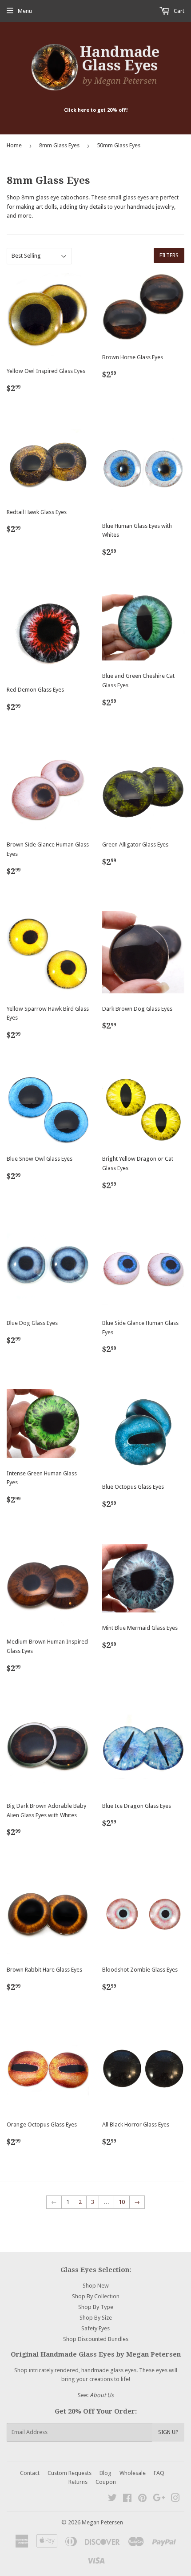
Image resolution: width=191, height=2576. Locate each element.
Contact (30, 2473)
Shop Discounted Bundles (96, 2339)
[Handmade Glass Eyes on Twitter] (112, 2499)
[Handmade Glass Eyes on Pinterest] (142, 2499)
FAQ (159, 2473)
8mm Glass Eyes (59, 145)
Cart (178, 11)
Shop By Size (96, 2318)
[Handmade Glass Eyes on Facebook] (127, 2499)
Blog (105, 2473)
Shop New (96, 2286)
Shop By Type (96, 2307)
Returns (78, 2482)
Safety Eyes (95, 2328)
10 (122, 2202)
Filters (169, 255)
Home (14, 145)
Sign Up (168, 2432)
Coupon (106, 2482)
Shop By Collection (96, 2296)
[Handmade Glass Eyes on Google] (159, 2499)
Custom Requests (70, 2473)
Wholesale (133, 2473)
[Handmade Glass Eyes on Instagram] (175, 2499)
